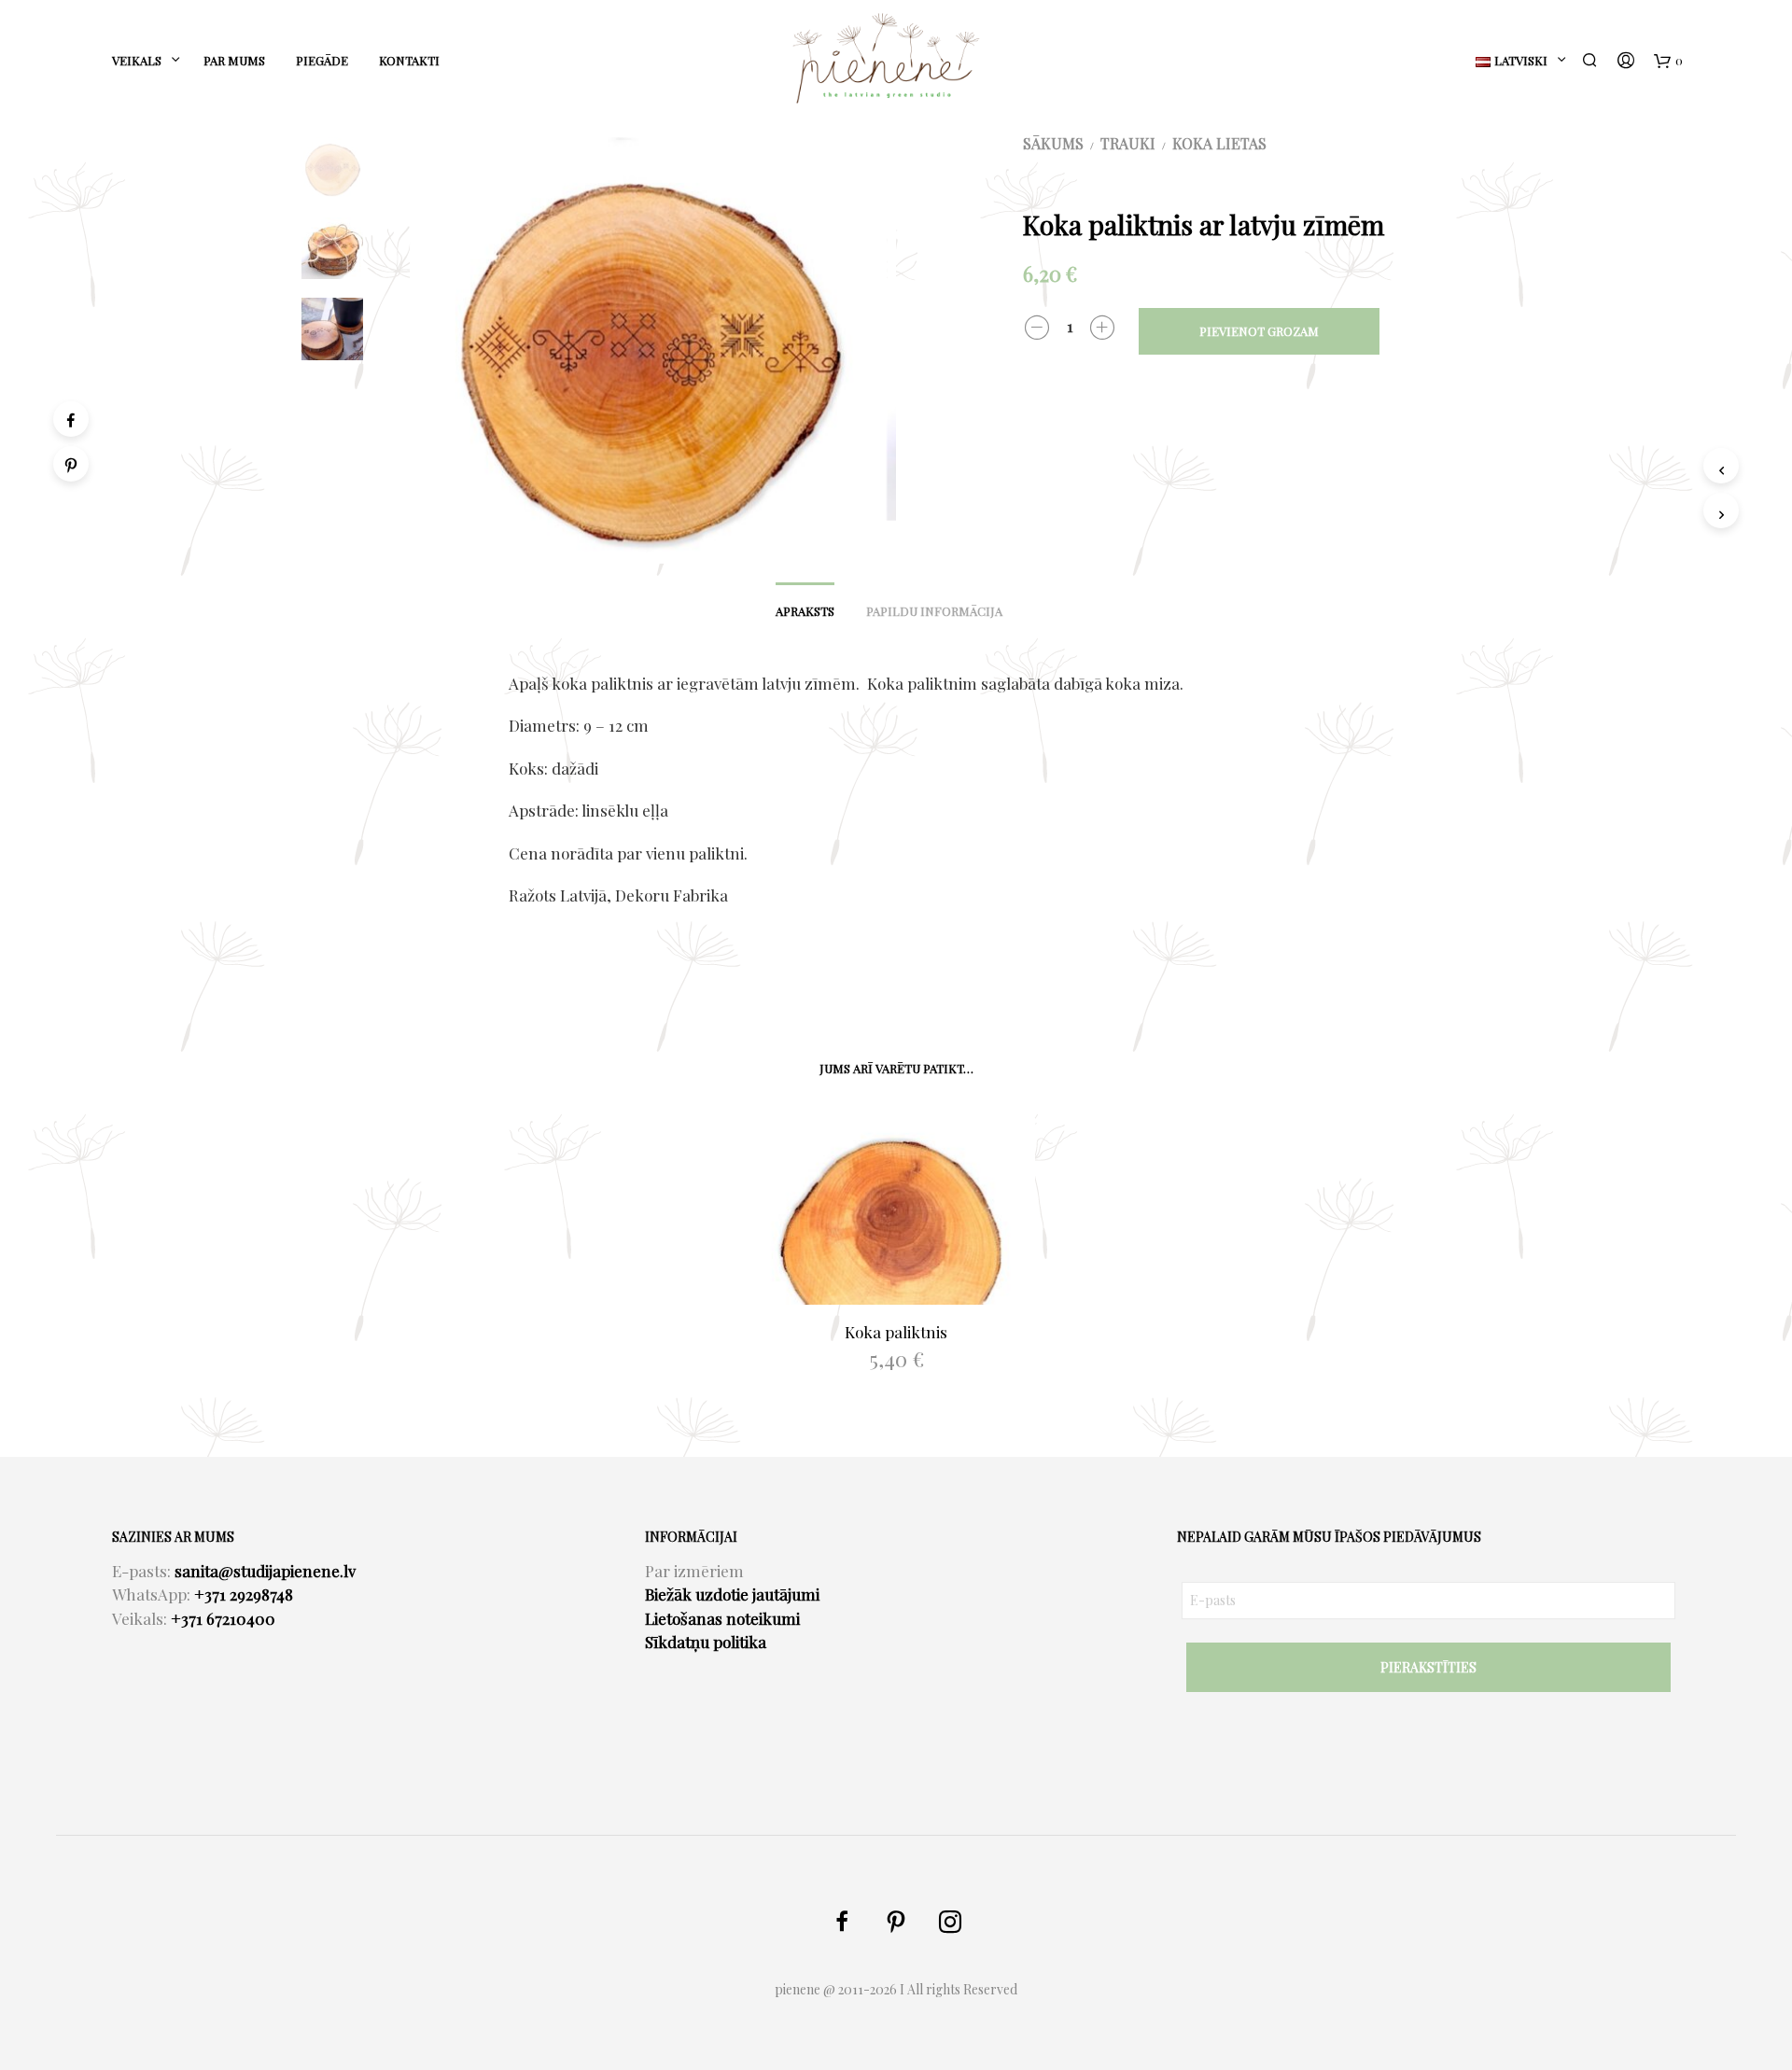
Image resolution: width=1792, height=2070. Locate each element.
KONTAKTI (409, 60)
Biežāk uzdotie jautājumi (732, 1594)
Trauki (1128, 143)
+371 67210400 (223, 1618)
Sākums (1053, 143)
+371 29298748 (244, 1594)
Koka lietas (1219, 143)
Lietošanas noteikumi (722, 1618)
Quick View (907, 1287)
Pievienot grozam (1259, 331)
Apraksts (805, 611)
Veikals (137, 60)
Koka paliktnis (896, 1332)
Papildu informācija (934, 611)
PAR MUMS (234, 60)
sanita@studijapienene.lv (265, 1571)
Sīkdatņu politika (706, 1642)
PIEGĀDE (322, 60)
